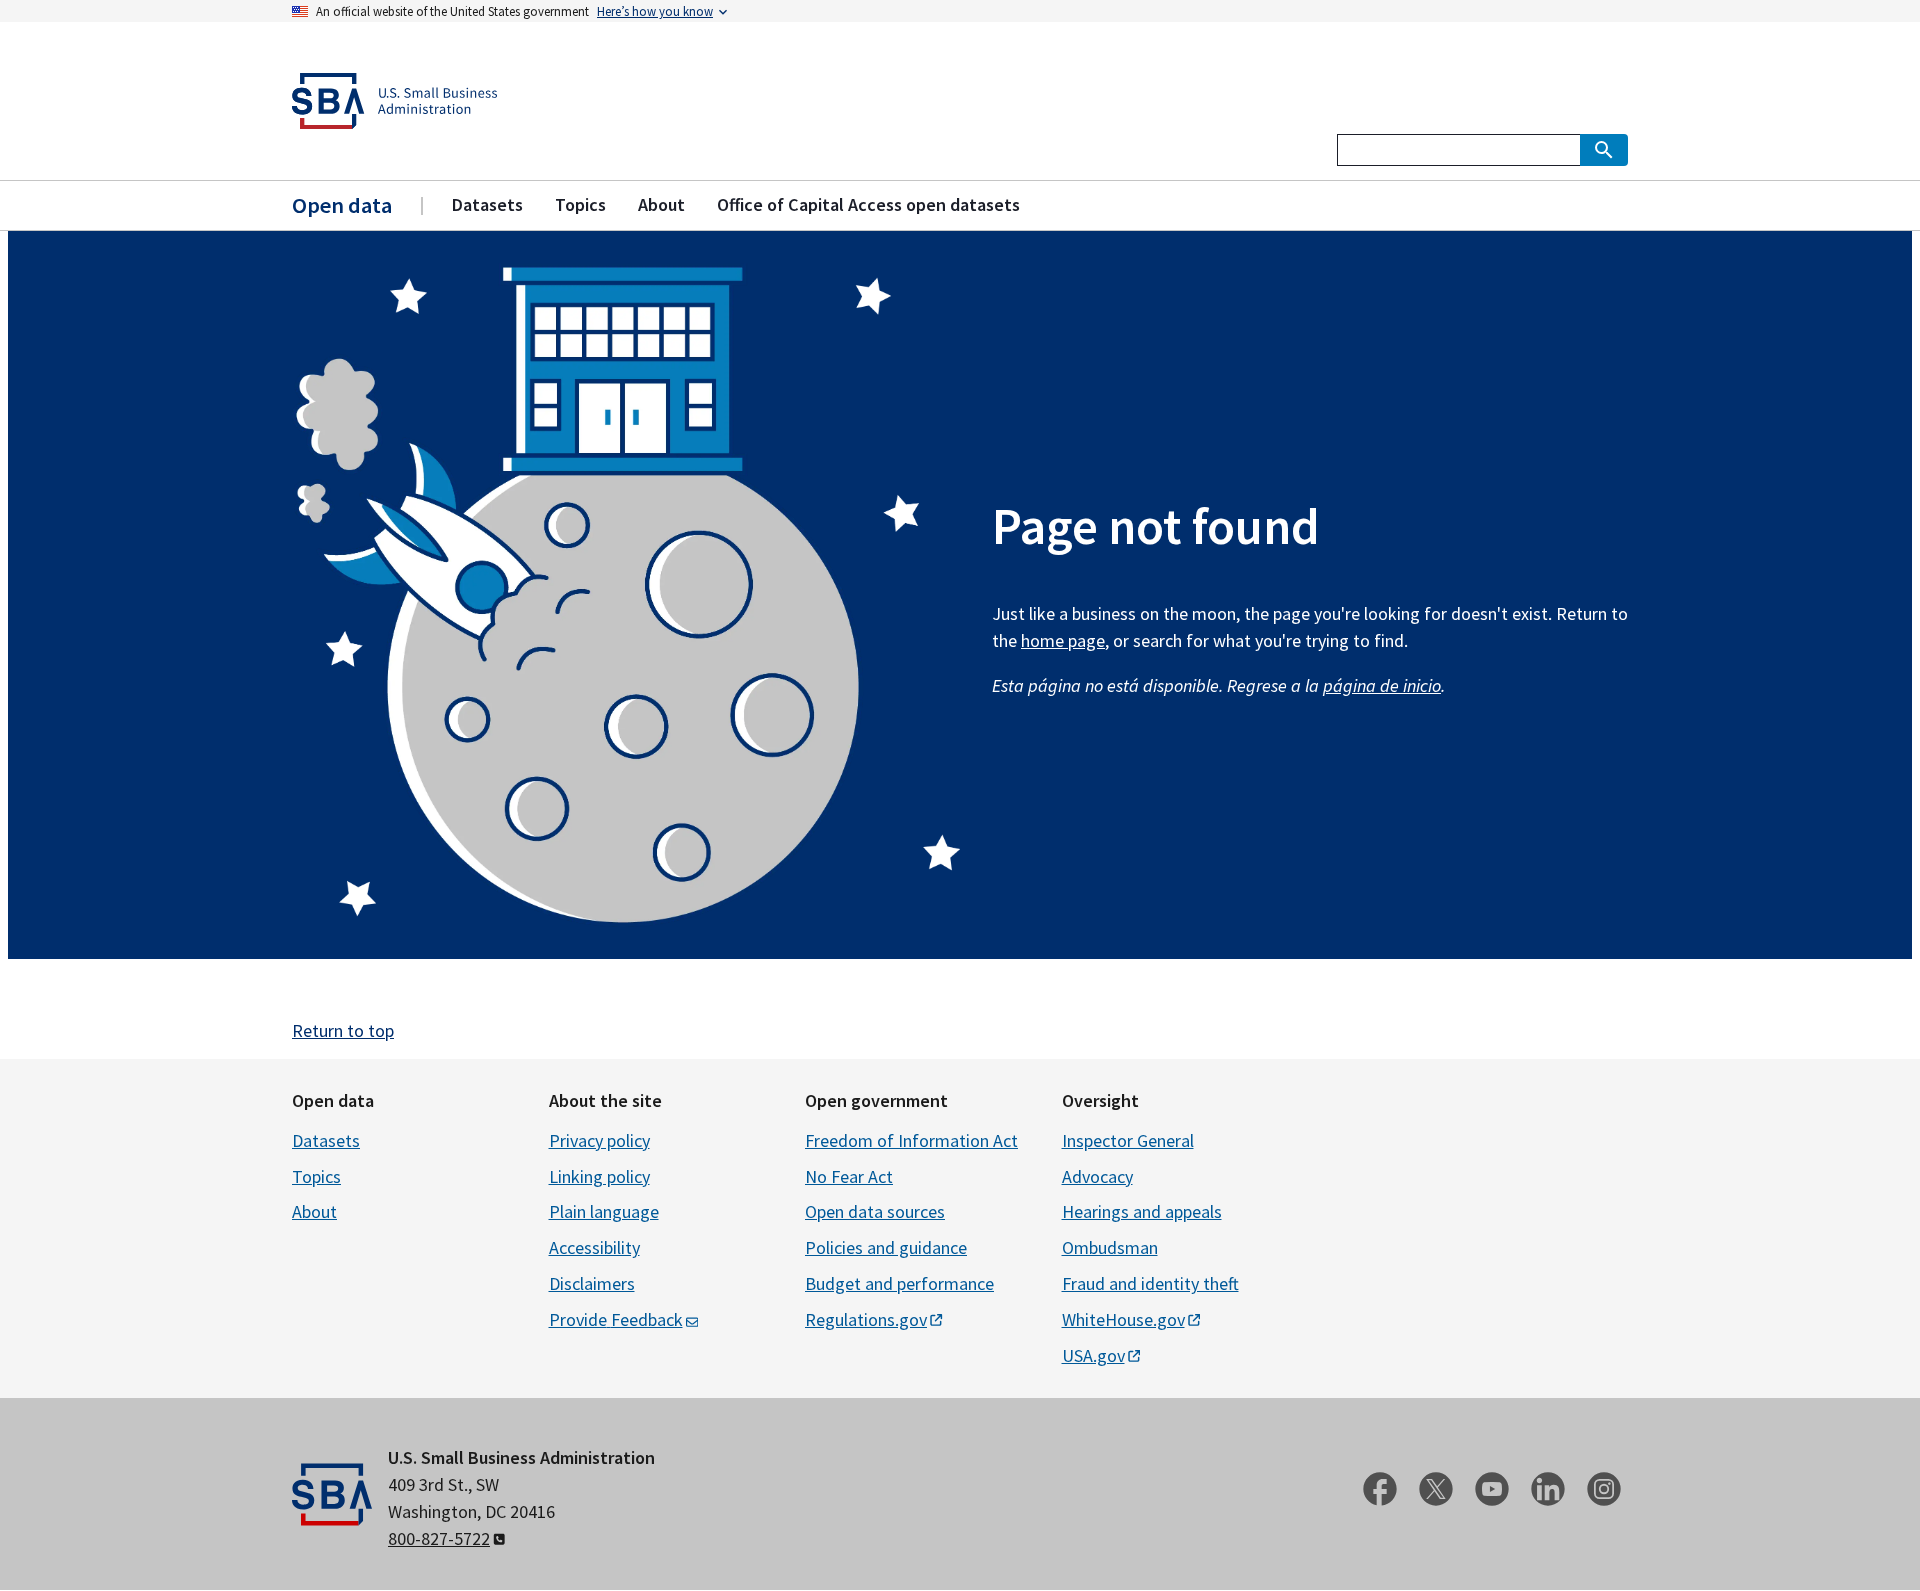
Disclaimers (592, 1283)
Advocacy (1097, 1176)
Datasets (326, 1140)
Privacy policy (599, 1140)
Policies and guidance (886, 1247)
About (314, 1211)
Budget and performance (899, 1283)
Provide (616, 1319)
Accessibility (594, 1247)
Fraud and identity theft (1150, 1283)
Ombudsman (1110, 1247)
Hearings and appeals (1142, 1211)
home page (1063, 640)
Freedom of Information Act (911, 1140)
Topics (316, 1176)
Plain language (604, 1211)
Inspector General (1128, 1140)
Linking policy (599, 1176)
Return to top (343, 1030)
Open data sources (875, 1211)
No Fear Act (849, 1176)
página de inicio (1382, 685)
